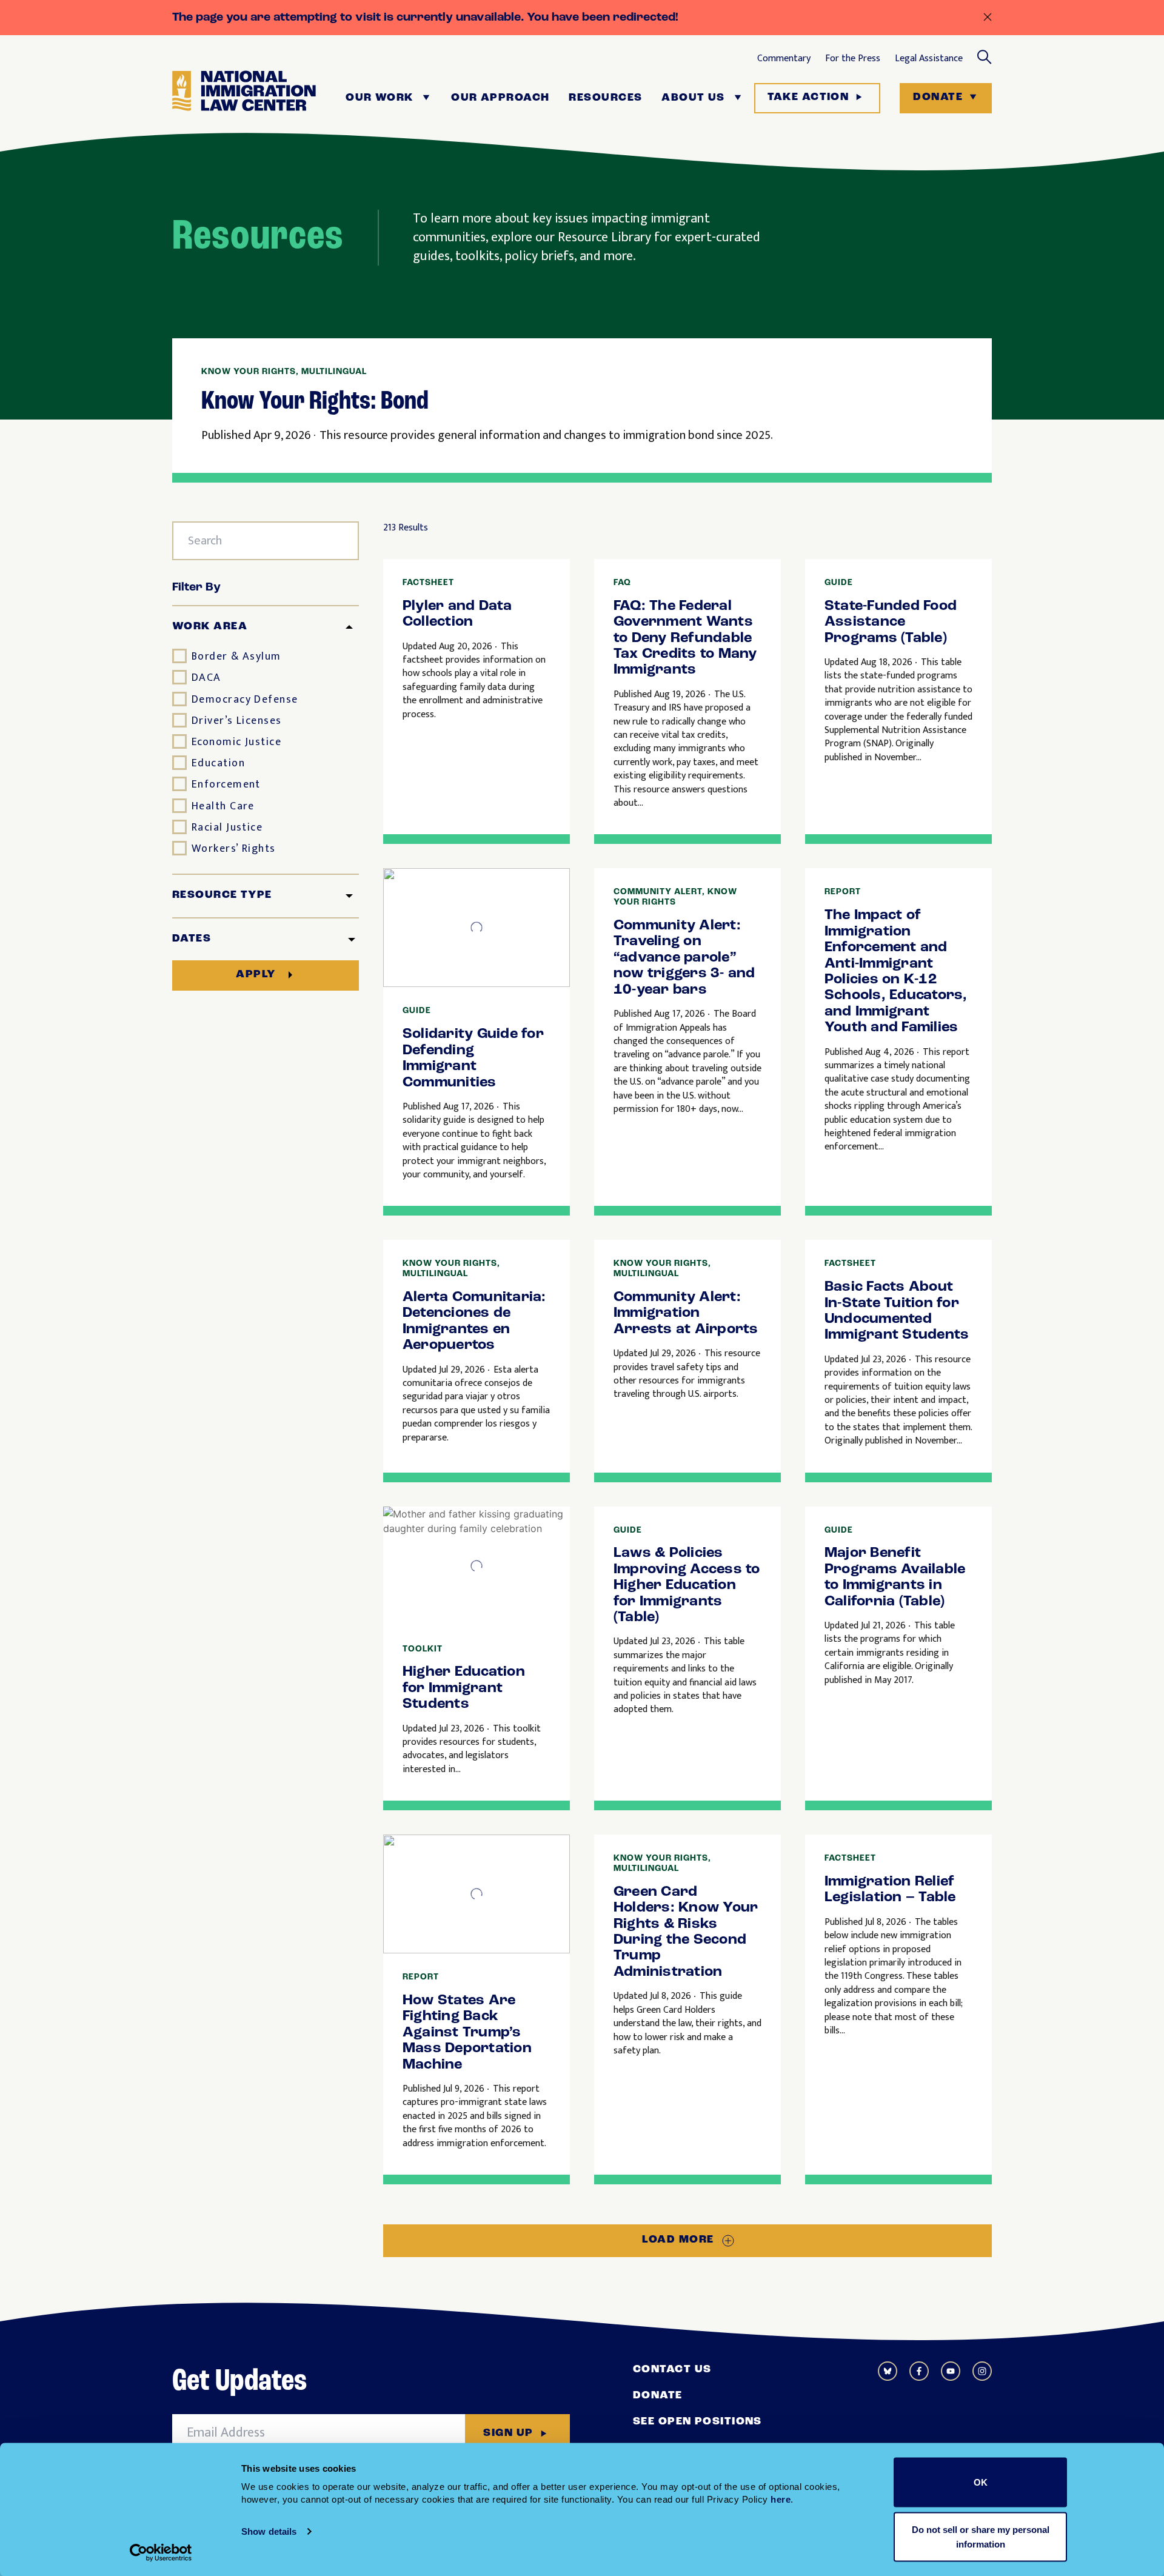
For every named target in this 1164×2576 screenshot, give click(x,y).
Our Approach (500, 98)
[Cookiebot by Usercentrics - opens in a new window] (161, 2552)
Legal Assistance (929, 59)
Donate (938, 98)
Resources (605, 98)
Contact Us (672, 2370)
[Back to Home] (244, 98)
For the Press (853, 59)
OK (981, 2482)
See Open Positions (697, 2422)
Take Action (808, 98)
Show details (269, 2531)
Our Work (380, 98)
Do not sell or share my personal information (981, 2536)
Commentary (784, 59)
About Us (693, 98)
